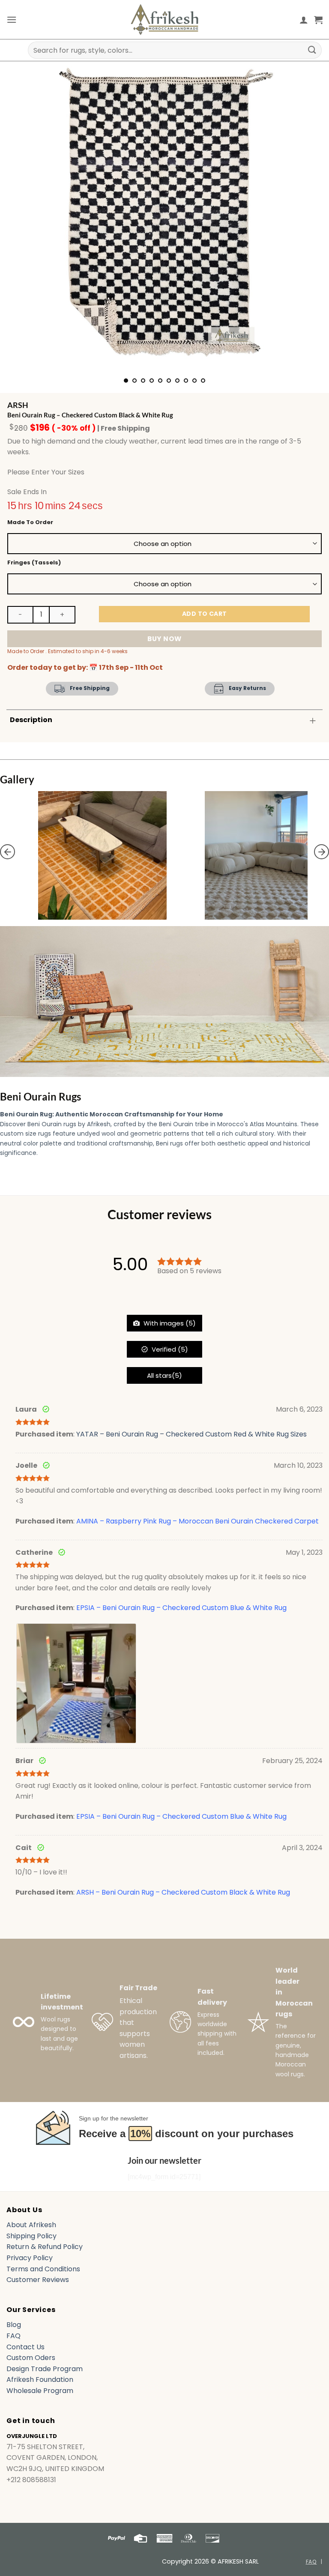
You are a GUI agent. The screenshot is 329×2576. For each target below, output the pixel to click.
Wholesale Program (40, 2391)
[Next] (305, 219)
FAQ (13, 2336)
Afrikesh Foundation (40, 2380)
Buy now (164, 639)
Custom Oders (31, 2358)
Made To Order (30, 522)
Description (31, 720)
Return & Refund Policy (45, 2247)
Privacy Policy (30, 2258)
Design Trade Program (45, 2369)
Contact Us (25, 2347)
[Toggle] (313, 721)
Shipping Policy (31, 2236)
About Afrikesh (31, 2225)
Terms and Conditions (43, 2269)
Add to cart (205, 614)
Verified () (169, 1349)
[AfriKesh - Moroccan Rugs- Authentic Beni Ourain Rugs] (164, 19)
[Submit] (312, 50)
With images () (169, 1323)
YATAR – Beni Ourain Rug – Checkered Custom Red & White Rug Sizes (191, 1434)
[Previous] (24, 219)
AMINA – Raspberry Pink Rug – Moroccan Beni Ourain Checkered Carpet (197, 1521)
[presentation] (7, 852)
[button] (12, 19)
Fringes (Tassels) (34, 563)
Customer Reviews (38, 2280)
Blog (14, 2325)
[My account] (304, 20)
